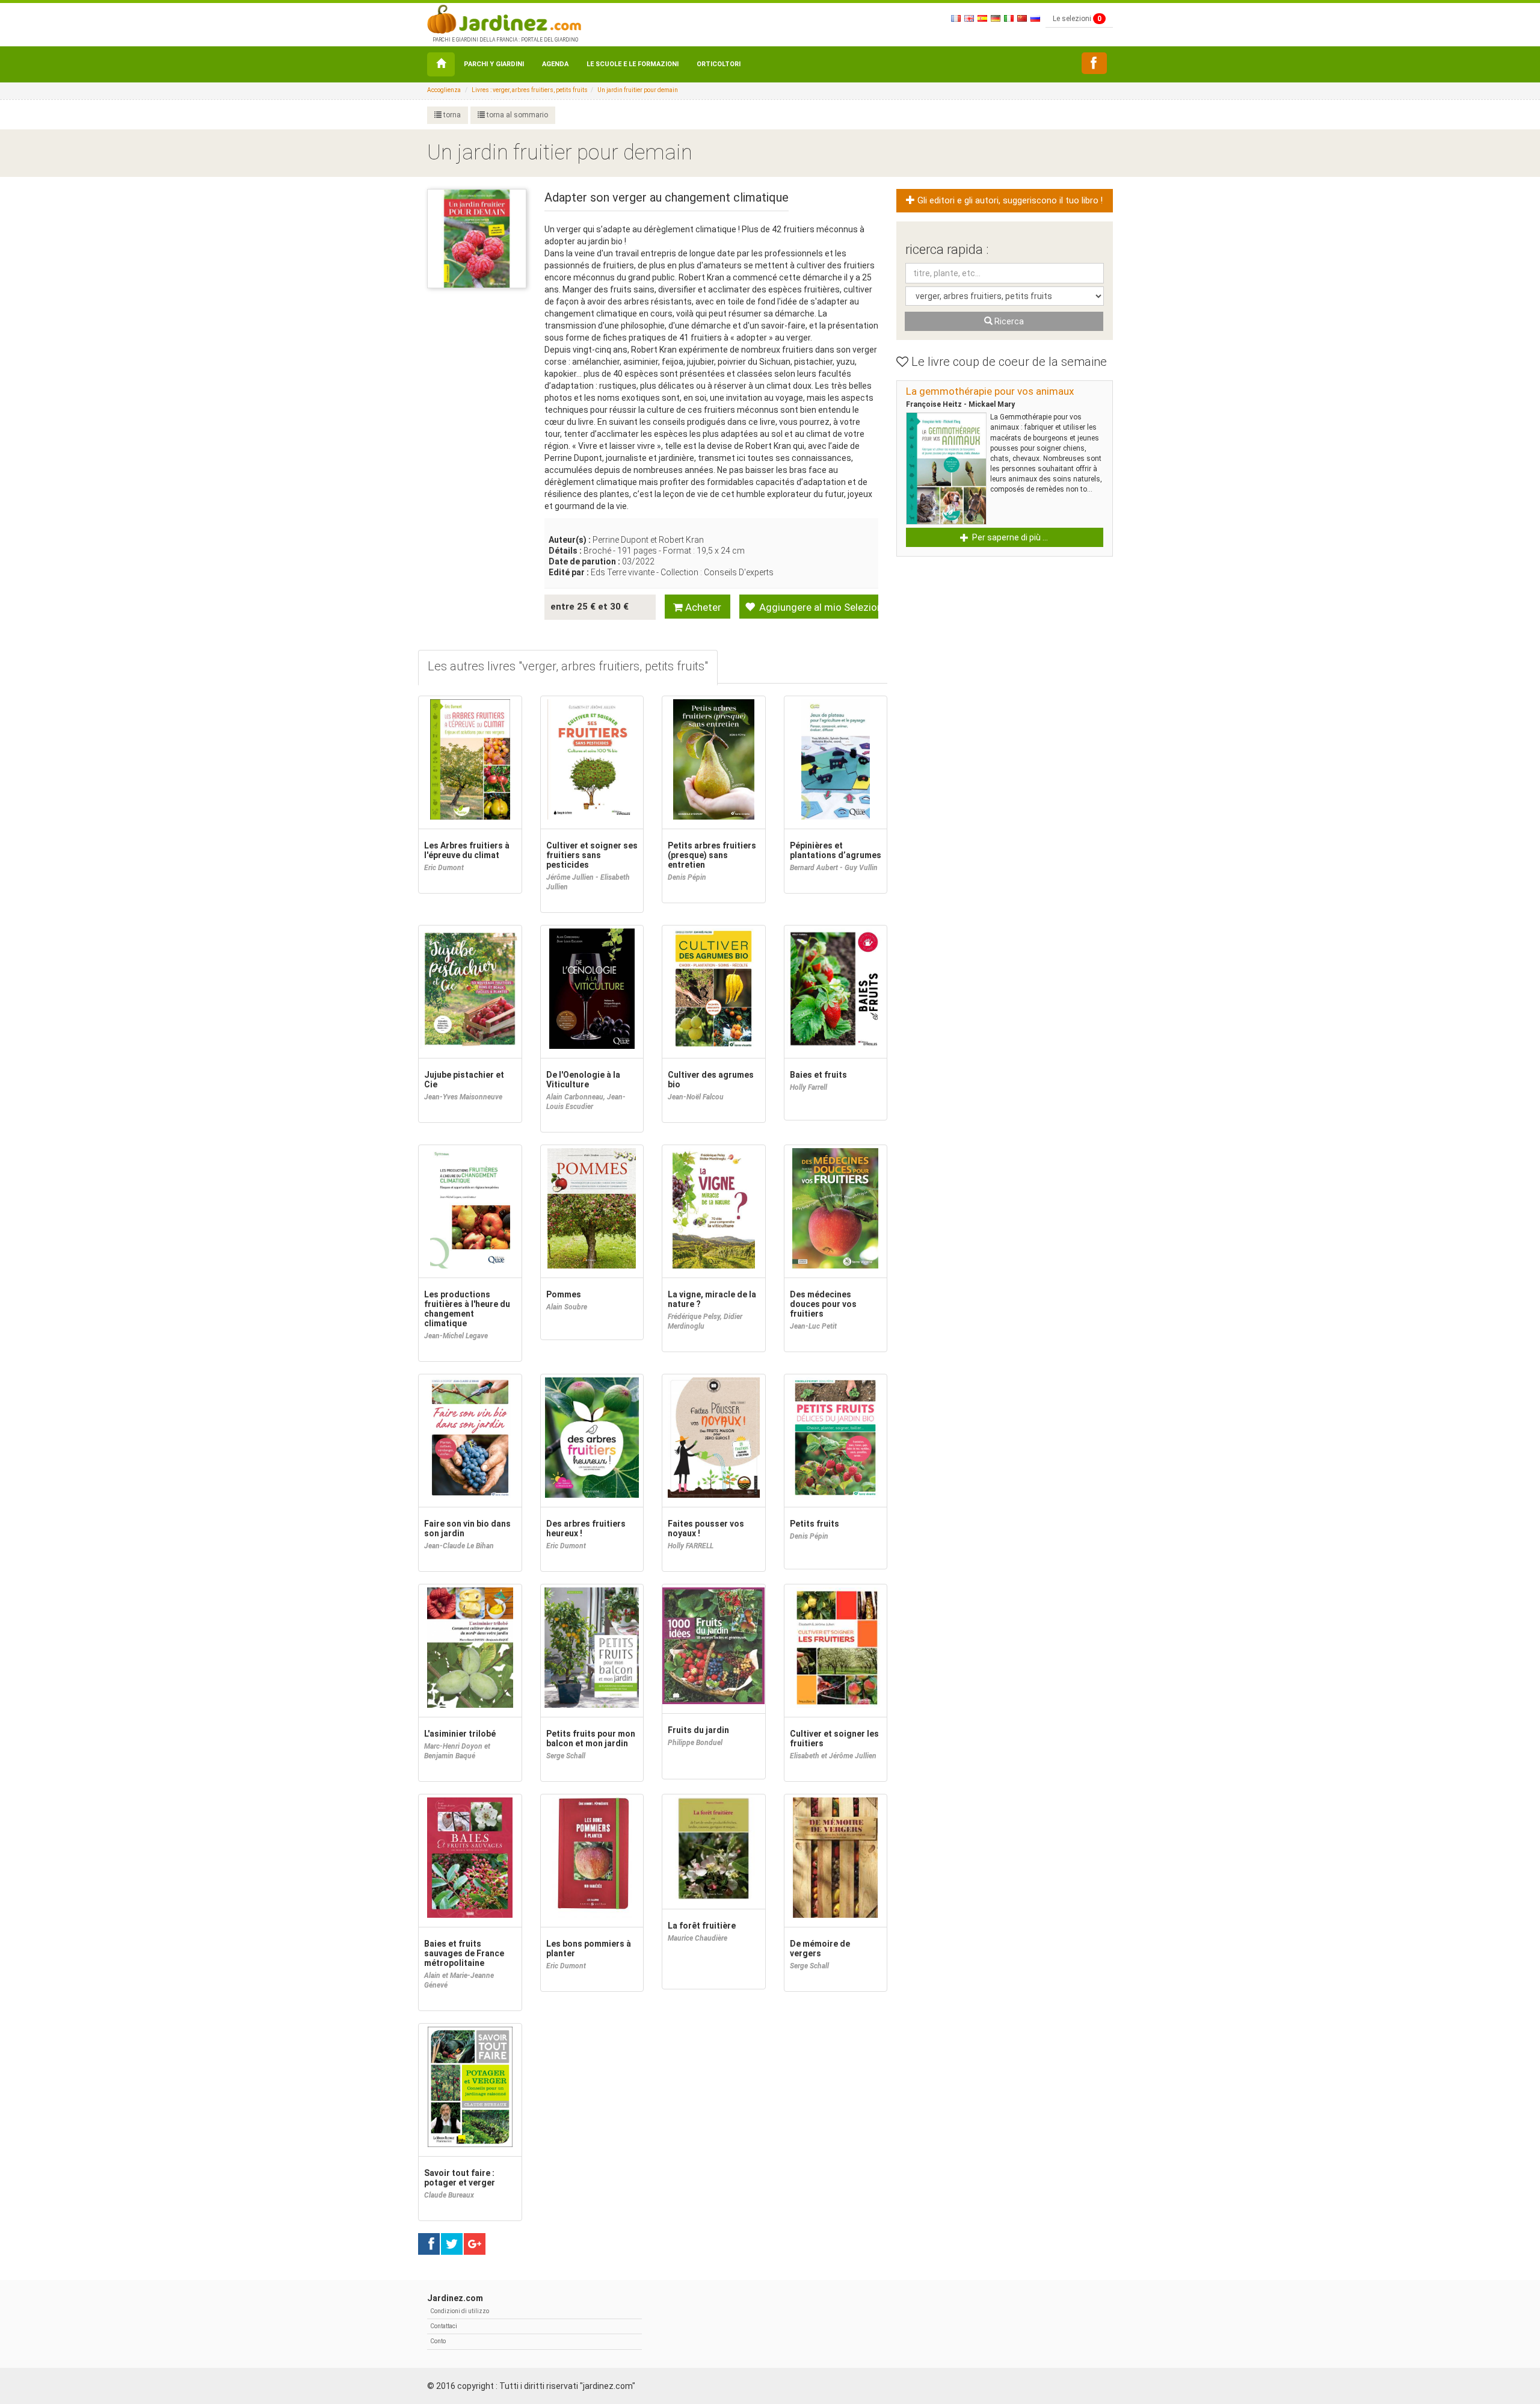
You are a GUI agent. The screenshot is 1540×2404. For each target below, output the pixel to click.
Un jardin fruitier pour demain (638, 90)
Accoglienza (444, 90)
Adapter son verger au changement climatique (667, 197)
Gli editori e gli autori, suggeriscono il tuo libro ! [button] (1009, 201)
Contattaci (444, 2326)
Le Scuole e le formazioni (633, 64)
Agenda (555, 64)
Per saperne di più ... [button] (1009, 537)
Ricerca (1008, 321)
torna (451, 115)
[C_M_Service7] (1094, 63)
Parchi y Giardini (494, 64)
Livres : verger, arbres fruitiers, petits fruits (530, 90)
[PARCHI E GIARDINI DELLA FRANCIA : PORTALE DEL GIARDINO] (504, 18)
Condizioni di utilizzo (460, 2311)
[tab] (568, 668)
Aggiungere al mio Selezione (818, 607)
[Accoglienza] (441, 64)
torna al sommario (516, 115)
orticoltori (719, 64)
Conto (438, 2341)
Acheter (702, 607)
